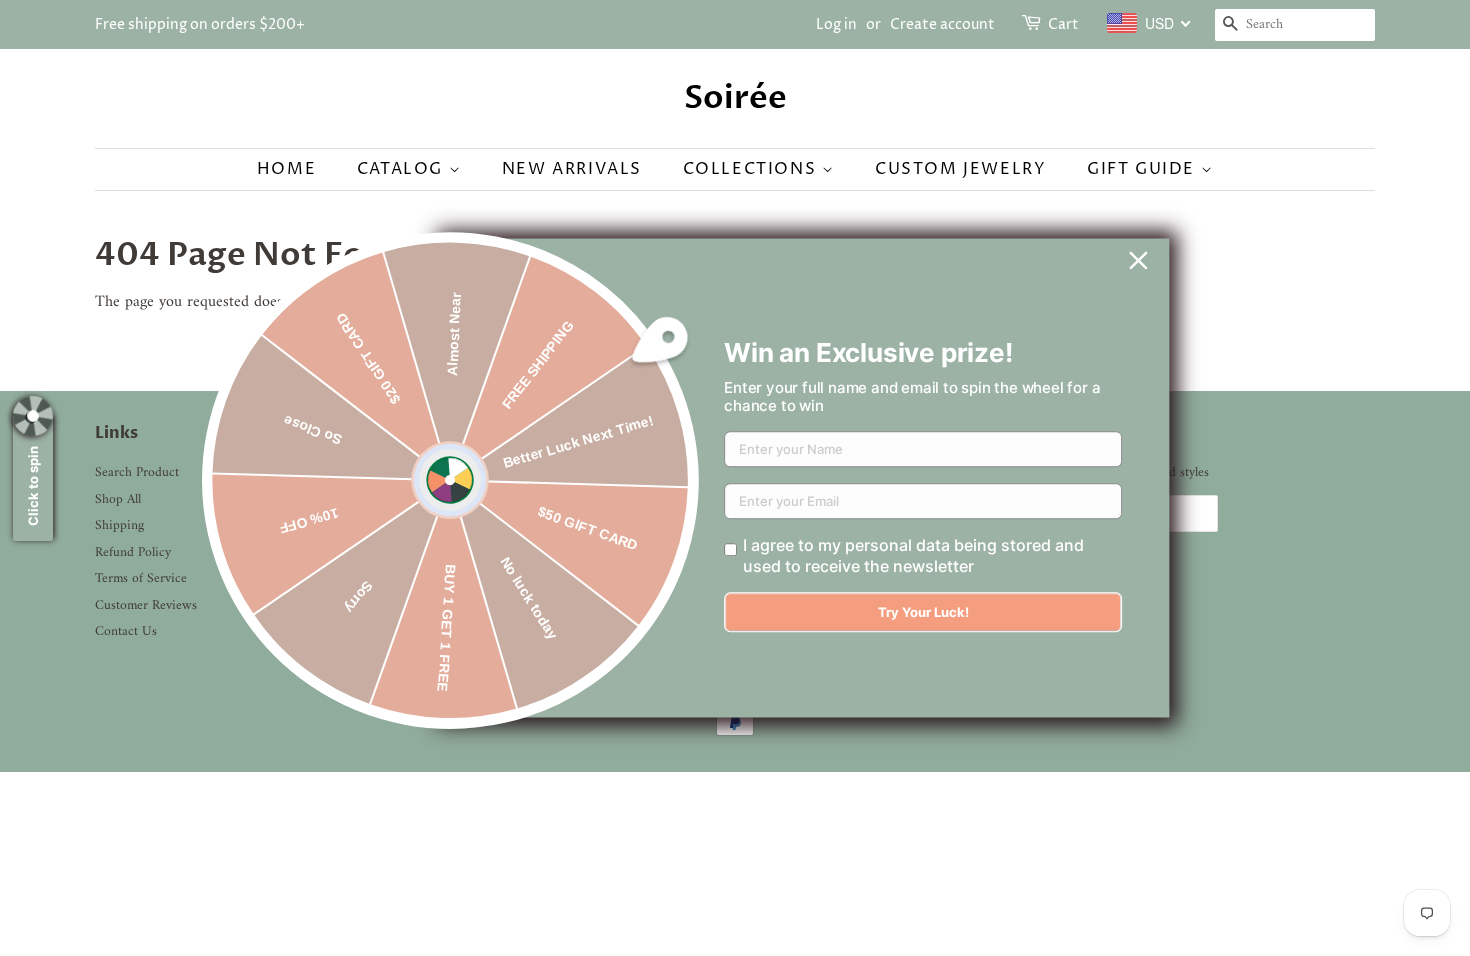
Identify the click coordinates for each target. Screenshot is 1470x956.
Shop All (118, 500)
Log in (836, 24)
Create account (942, 24)
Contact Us (126, 632)
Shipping (119, 526)
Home (286, 169)
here (404, 302)
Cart (1063, 24)
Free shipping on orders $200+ (200, 24)
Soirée (735, 98)
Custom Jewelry (960, 169)
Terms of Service (141, 579)
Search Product (137, 473)
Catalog (403, 169)
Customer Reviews (146, 606)
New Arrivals (572, 169)
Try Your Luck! (923, 613)
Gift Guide (1144, 169)
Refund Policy (133, 553)
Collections (752, 169)
